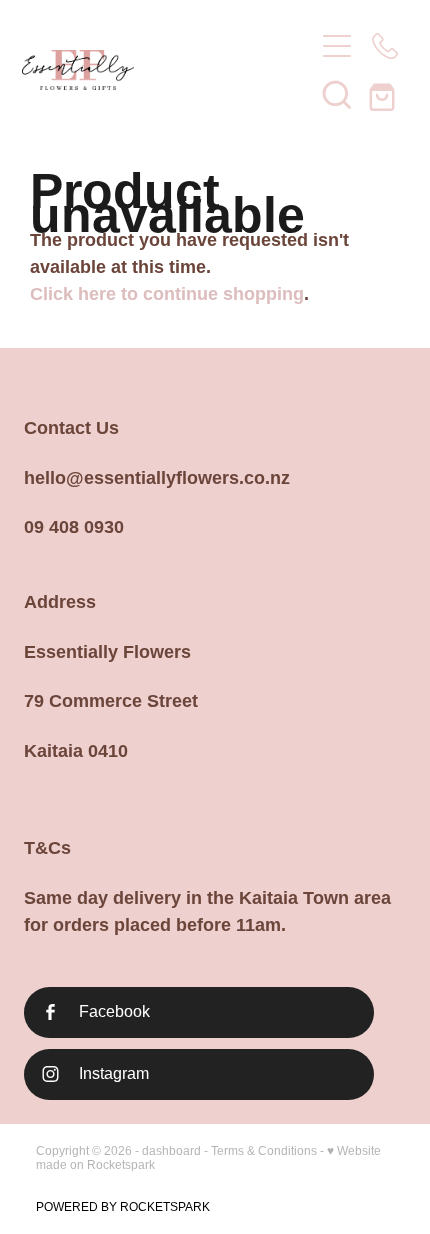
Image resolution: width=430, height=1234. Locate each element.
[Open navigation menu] (337, 46)
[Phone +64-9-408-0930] (385, 46)
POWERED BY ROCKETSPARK (123, 1207)
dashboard (171, 1151)
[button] (337, 94)
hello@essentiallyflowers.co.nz (157, 478)
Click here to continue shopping (167, 294)
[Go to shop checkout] (385, 94)
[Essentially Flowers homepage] (157, 70)
